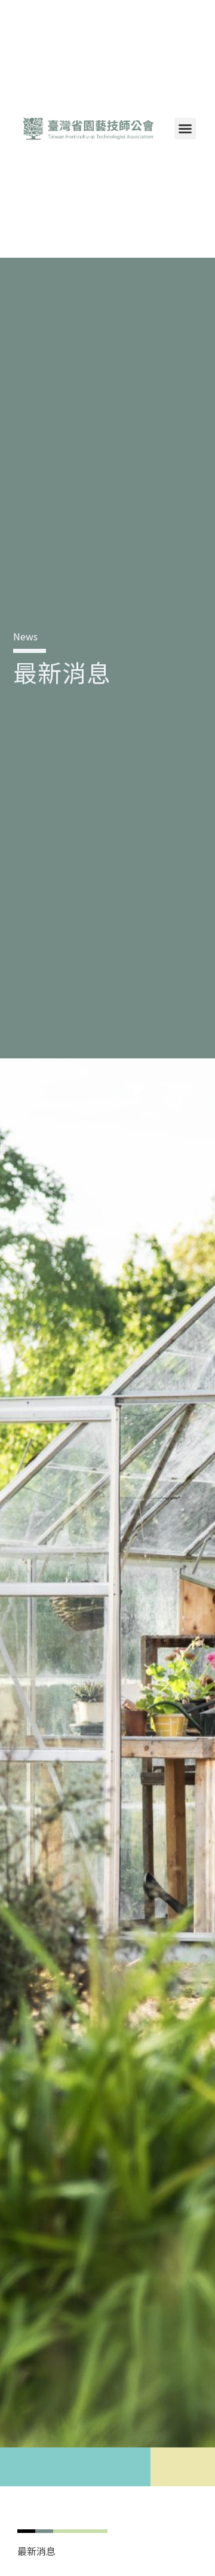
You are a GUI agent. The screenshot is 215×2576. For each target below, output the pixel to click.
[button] (185, 129)
